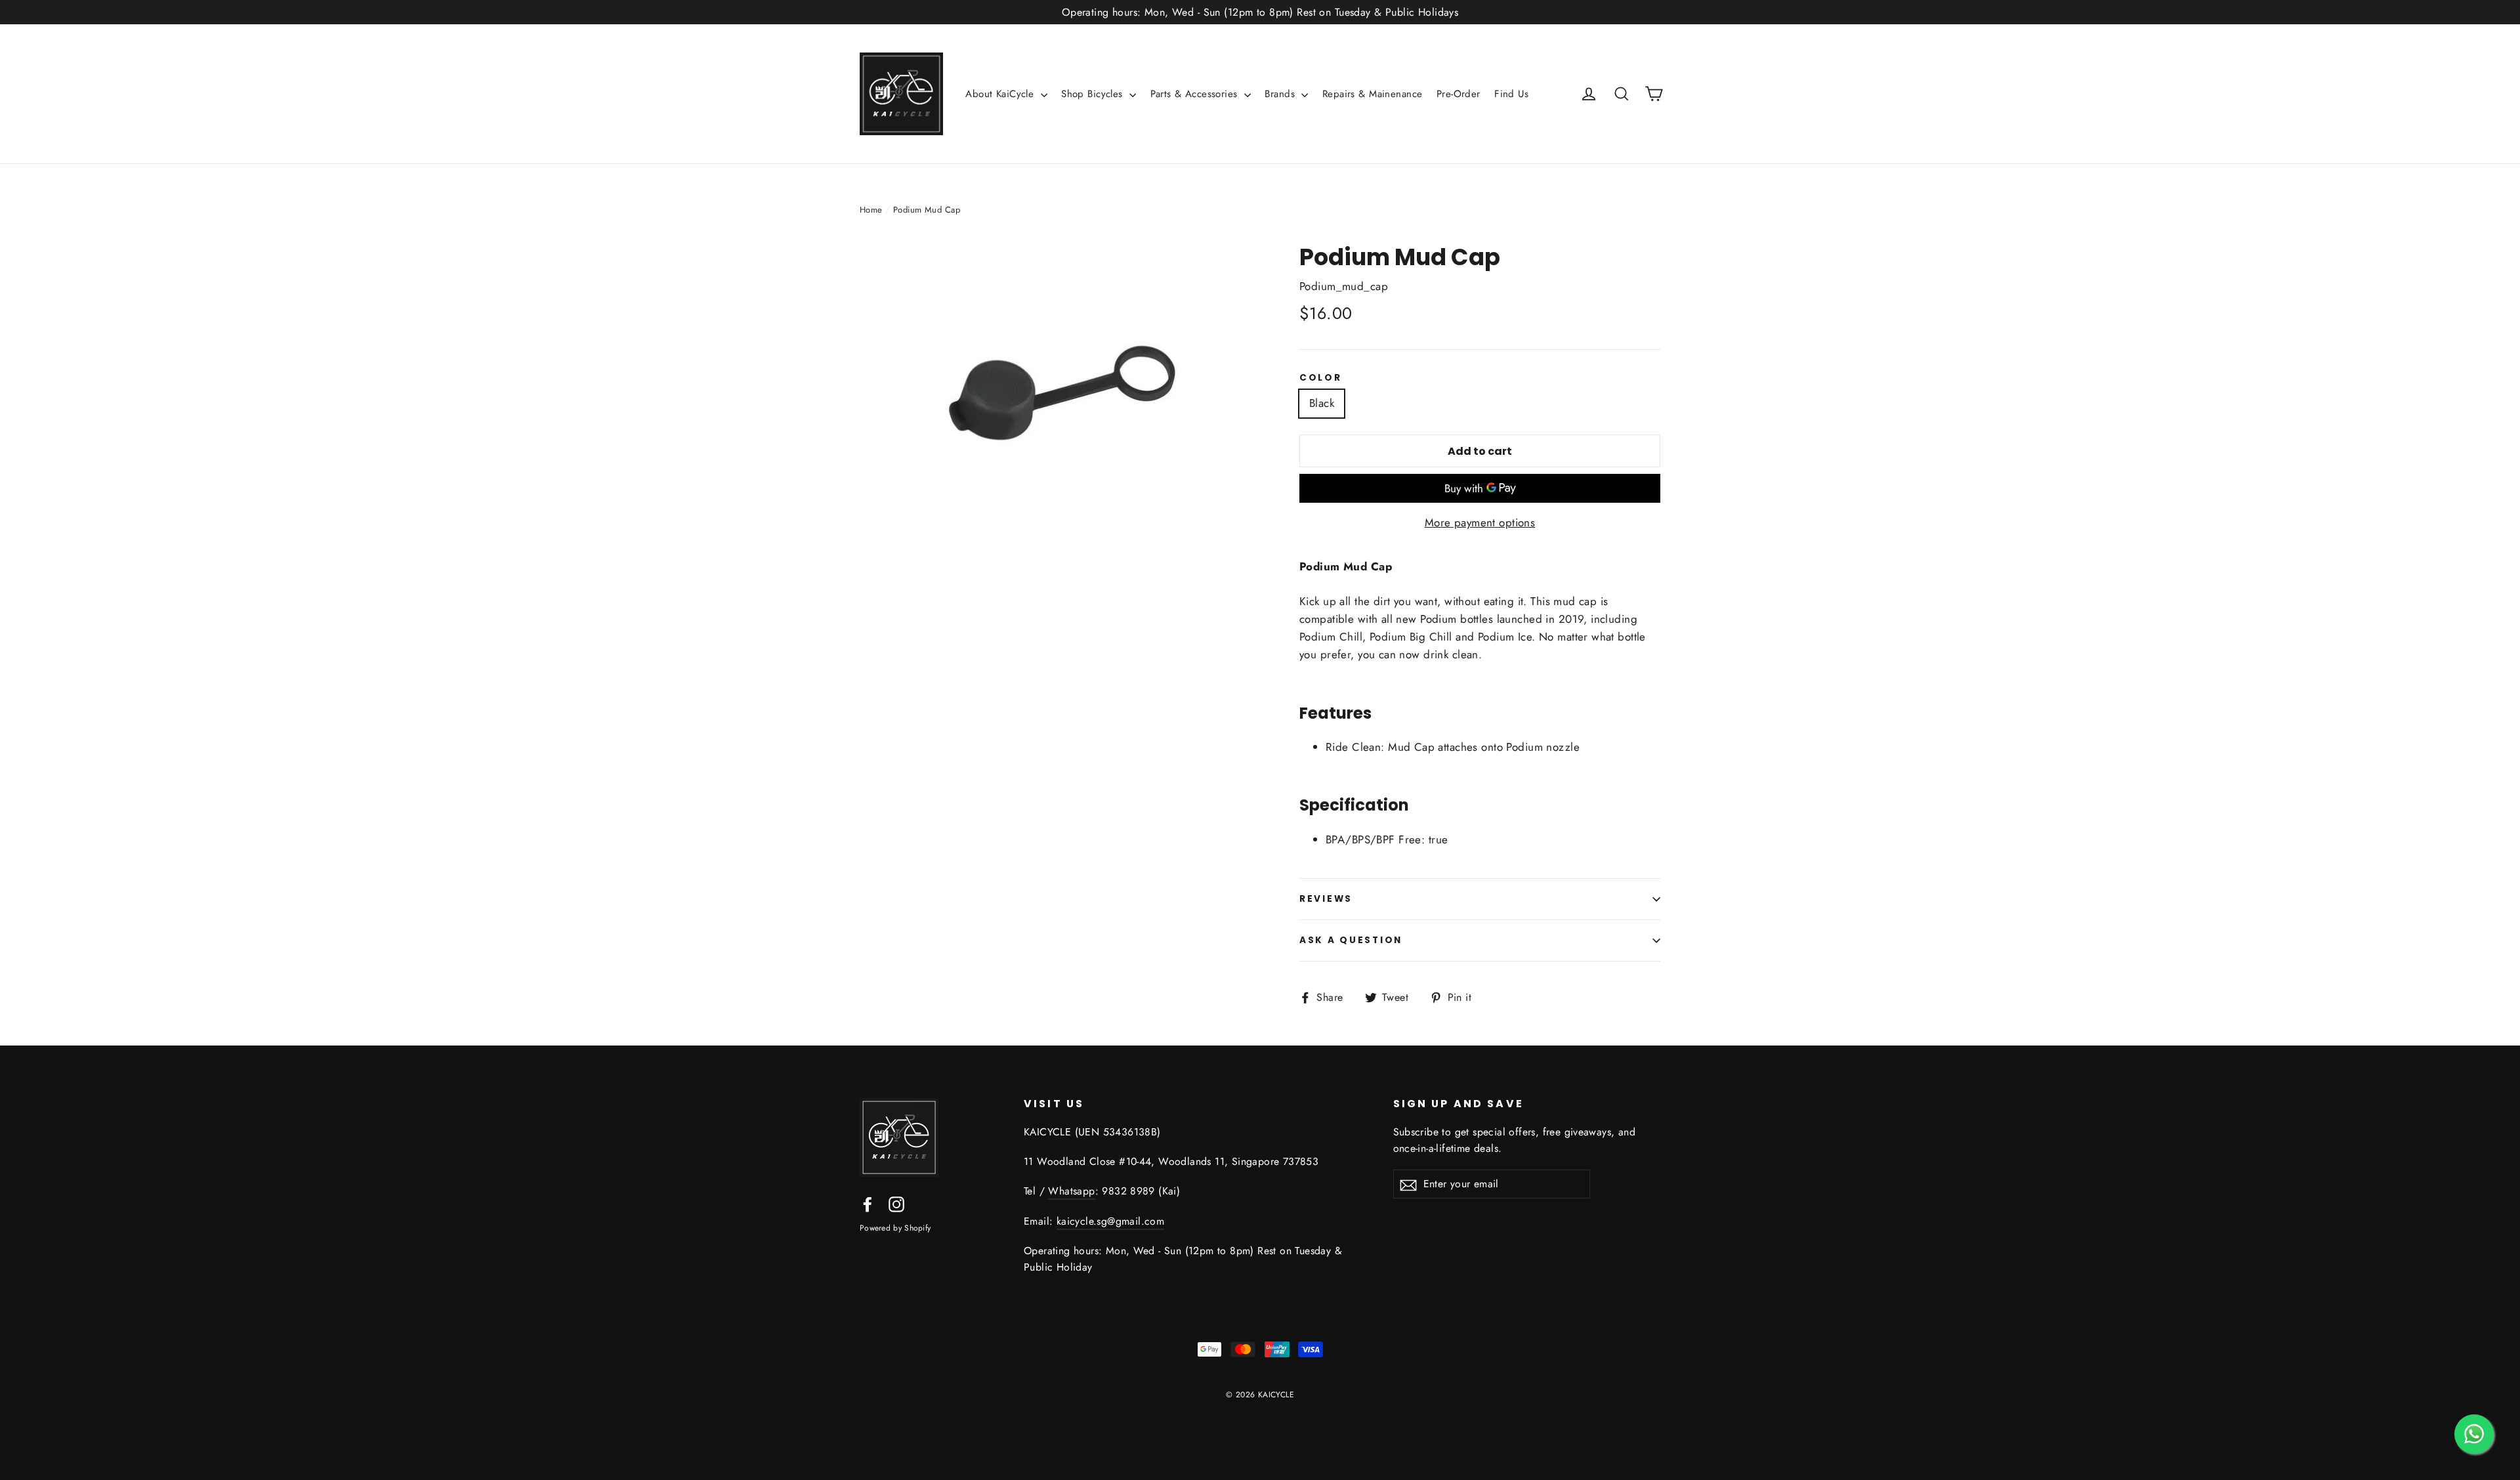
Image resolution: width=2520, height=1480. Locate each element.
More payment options (1480, 522)
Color (1321, 378)
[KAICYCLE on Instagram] (896, 1203)
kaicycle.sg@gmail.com (1110, 1221)
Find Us (1511, 94)
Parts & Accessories (1196, 94)
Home (871, 210)
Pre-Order (1459, 94)
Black (1322, 403)
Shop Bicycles (1094, 94)
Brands (1281, 94)
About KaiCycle (1001, 94)
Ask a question (1351, 940)
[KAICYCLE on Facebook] (868, 1203)
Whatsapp (1071, 1191)
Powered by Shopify (895, 1228)
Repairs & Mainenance (1373, 94)
